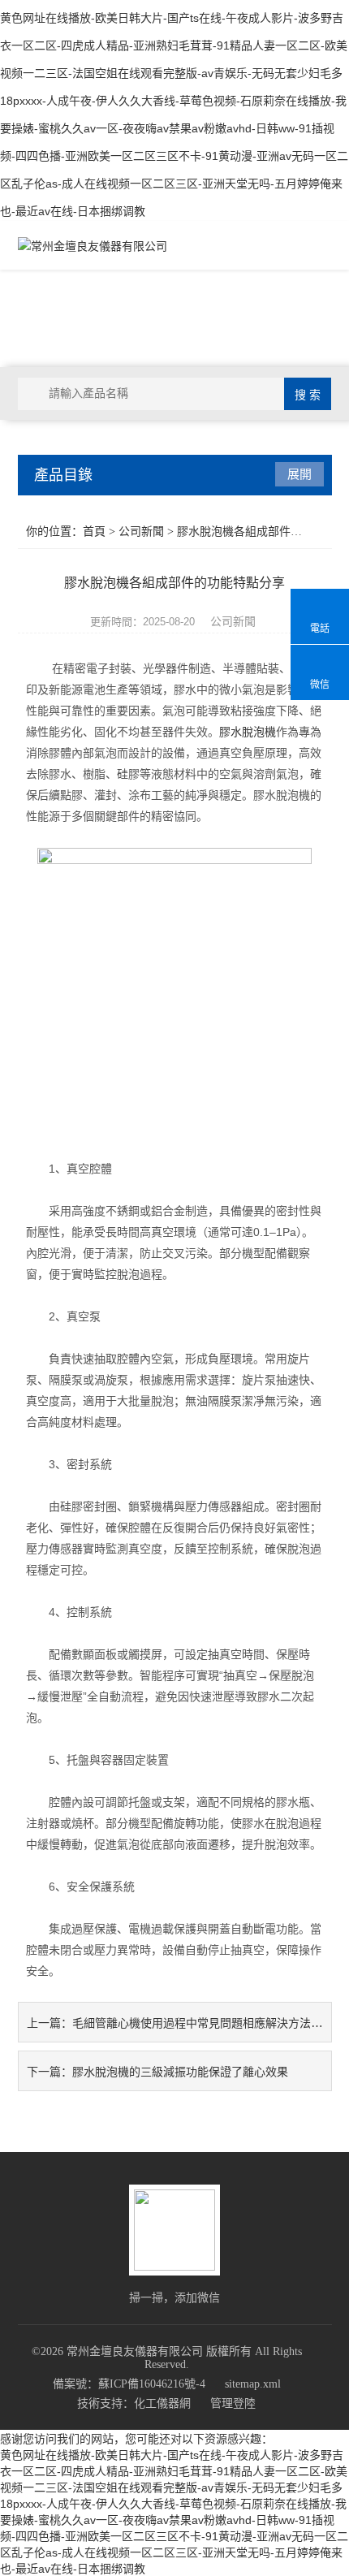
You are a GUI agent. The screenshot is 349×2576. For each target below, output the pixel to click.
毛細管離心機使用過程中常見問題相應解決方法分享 (203, 2023)
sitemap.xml (253, 2384)
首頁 (94, 532)
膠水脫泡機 (248, 732)
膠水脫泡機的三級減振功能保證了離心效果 (180, 2072)
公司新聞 (141, 532)
